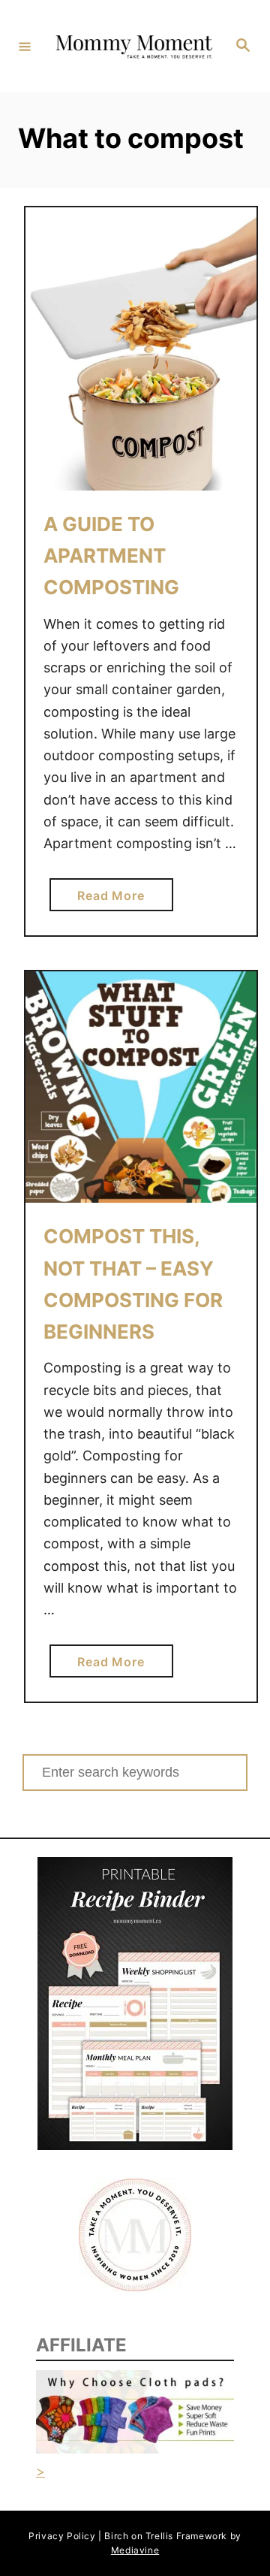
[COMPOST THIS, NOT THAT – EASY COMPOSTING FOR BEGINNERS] (141, 1087)
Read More (116, 899)
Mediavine (135, 2550)
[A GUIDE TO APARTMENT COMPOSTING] (141, 349)
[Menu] (25, 46)
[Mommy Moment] (133, 46)
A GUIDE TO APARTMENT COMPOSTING (111, 556)
